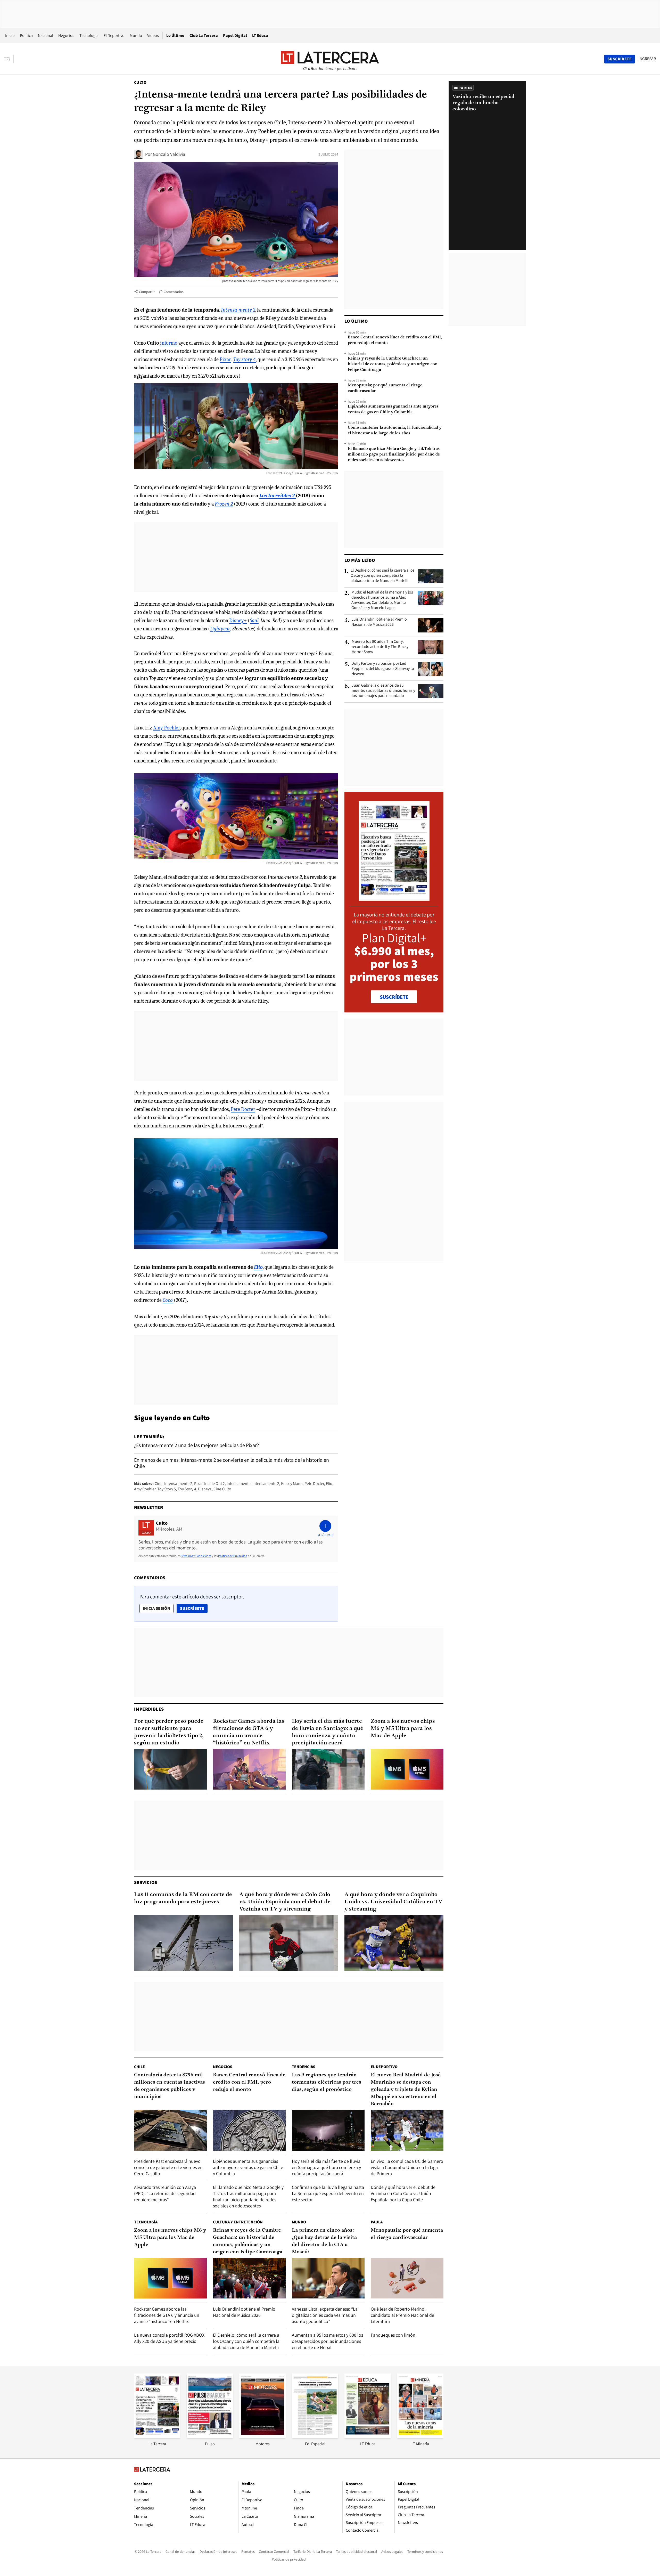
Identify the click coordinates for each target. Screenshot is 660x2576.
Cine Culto (222, 1489)
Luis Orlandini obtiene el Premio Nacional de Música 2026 (379, 622)
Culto (140, 82)
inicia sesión (156, 1608)
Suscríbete (194, 1608)
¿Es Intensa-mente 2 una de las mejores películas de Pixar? (196, 1445)
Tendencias (304, 2067)
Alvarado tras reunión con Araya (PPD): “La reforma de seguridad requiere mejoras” (165, 2193)
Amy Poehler (166, 728)
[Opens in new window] (262, 2436)
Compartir (147, 292)
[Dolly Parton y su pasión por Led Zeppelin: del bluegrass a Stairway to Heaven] (431, 669)
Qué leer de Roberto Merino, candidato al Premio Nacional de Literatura (402, 2315)
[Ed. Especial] (315, 2436)
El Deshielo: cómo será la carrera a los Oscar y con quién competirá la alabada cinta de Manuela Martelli (383, 575)
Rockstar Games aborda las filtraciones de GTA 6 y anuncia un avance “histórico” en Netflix (249, 1732)
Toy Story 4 (187, 1489)
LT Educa (260, 35)
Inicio (10, 35)
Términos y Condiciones (196, 1556)
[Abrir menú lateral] (9, 59)
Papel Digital (235, 35)
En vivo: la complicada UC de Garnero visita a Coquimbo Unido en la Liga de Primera (407, 2167)
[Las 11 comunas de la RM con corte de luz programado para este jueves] (184, 1943)
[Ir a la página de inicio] (330, 59)
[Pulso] (210, 2436)
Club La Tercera (204, 35)
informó (169, 343)
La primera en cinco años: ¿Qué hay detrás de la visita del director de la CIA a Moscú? (324, 2241)
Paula (377, 2222)
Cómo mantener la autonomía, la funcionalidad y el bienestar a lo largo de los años (395, 430)
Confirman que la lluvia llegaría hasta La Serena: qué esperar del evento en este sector (328, 2193)
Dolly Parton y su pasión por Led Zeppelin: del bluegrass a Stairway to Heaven (383, 669)
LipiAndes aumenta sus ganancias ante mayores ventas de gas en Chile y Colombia (393, 409)
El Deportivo (114, 35)
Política (26, 35)
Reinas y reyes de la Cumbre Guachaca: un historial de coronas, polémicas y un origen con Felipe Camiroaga (393, 364)
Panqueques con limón (393, 2335)
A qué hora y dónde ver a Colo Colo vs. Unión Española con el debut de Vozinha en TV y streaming (285, 1902)
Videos (153, 35)
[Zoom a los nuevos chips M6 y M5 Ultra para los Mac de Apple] (407, 1769)
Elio (329, 1484)
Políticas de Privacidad (233, 1556)
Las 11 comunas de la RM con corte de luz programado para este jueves (183, 1898)
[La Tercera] (157, 2436)
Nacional (46, 35)
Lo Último (175, 35)
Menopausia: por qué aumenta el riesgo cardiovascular (385, 388)
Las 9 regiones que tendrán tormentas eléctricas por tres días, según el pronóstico (327, 2082)
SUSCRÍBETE (394, 997)
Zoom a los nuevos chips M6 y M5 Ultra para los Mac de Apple (403, 1729)
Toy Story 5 (167, 1489)
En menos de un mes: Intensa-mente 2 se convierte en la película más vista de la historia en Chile (232, 1463)
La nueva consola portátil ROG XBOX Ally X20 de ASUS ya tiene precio (169, 2338)
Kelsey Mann (292, 1484)
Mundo (136, 35)
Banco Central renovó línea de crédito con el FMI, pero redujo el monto (395, 340)
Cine (159, 1484)
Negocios (66, 35)
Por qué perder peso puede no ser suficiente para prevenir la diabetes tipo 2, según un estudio (169, 1732)
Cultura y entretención (238, 2222)
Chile (139, 2067)
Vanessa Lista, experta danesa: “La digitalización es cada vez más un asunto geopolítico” (325, 2315)
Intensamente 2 (266, 1484)
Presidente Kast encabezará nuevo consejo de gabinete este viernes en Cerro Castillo (168, 2167)
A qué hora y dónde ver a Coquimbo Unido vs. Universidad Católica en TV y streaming (393, 1902)
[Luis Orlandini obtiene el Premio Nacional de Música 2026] (431, 625)
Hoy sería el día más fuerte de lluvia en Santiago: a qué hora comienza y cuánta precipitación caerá (328, 1732)
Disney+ (238, 620)
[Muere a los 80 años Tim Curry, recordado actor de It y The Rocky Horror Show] (431, 647)
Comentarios (174, 292)
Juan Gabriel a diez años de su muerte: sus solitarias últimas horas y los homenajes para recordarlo (383, 690)
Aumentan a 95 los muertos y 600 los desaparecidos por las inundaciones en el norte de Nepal (327, 2341)
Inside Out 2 (214, 1484)
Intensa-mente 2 (178, 1484)
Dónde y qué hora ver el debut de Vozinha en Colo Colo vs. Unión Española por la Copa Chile (403, 2193)
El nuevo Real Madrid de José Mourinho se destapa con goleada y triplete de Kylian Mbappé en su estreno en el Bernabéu (406, 2090)
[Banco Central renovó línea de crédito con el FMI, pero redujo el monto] (249, 2130)
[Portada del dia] (394, 898)
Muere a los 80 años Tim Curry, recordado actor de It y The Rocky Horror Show (380, 647)
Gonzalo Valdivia (169, 154)
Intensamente (239, 1484)
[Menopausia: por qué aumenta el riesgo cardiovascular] (407, 2278)
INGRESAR (647, 59)
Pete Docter (243, 1109)
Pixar (225, 359)
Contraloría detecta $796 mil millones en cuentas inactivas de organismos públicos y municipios (170, 2086)
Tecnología (89, 35)
